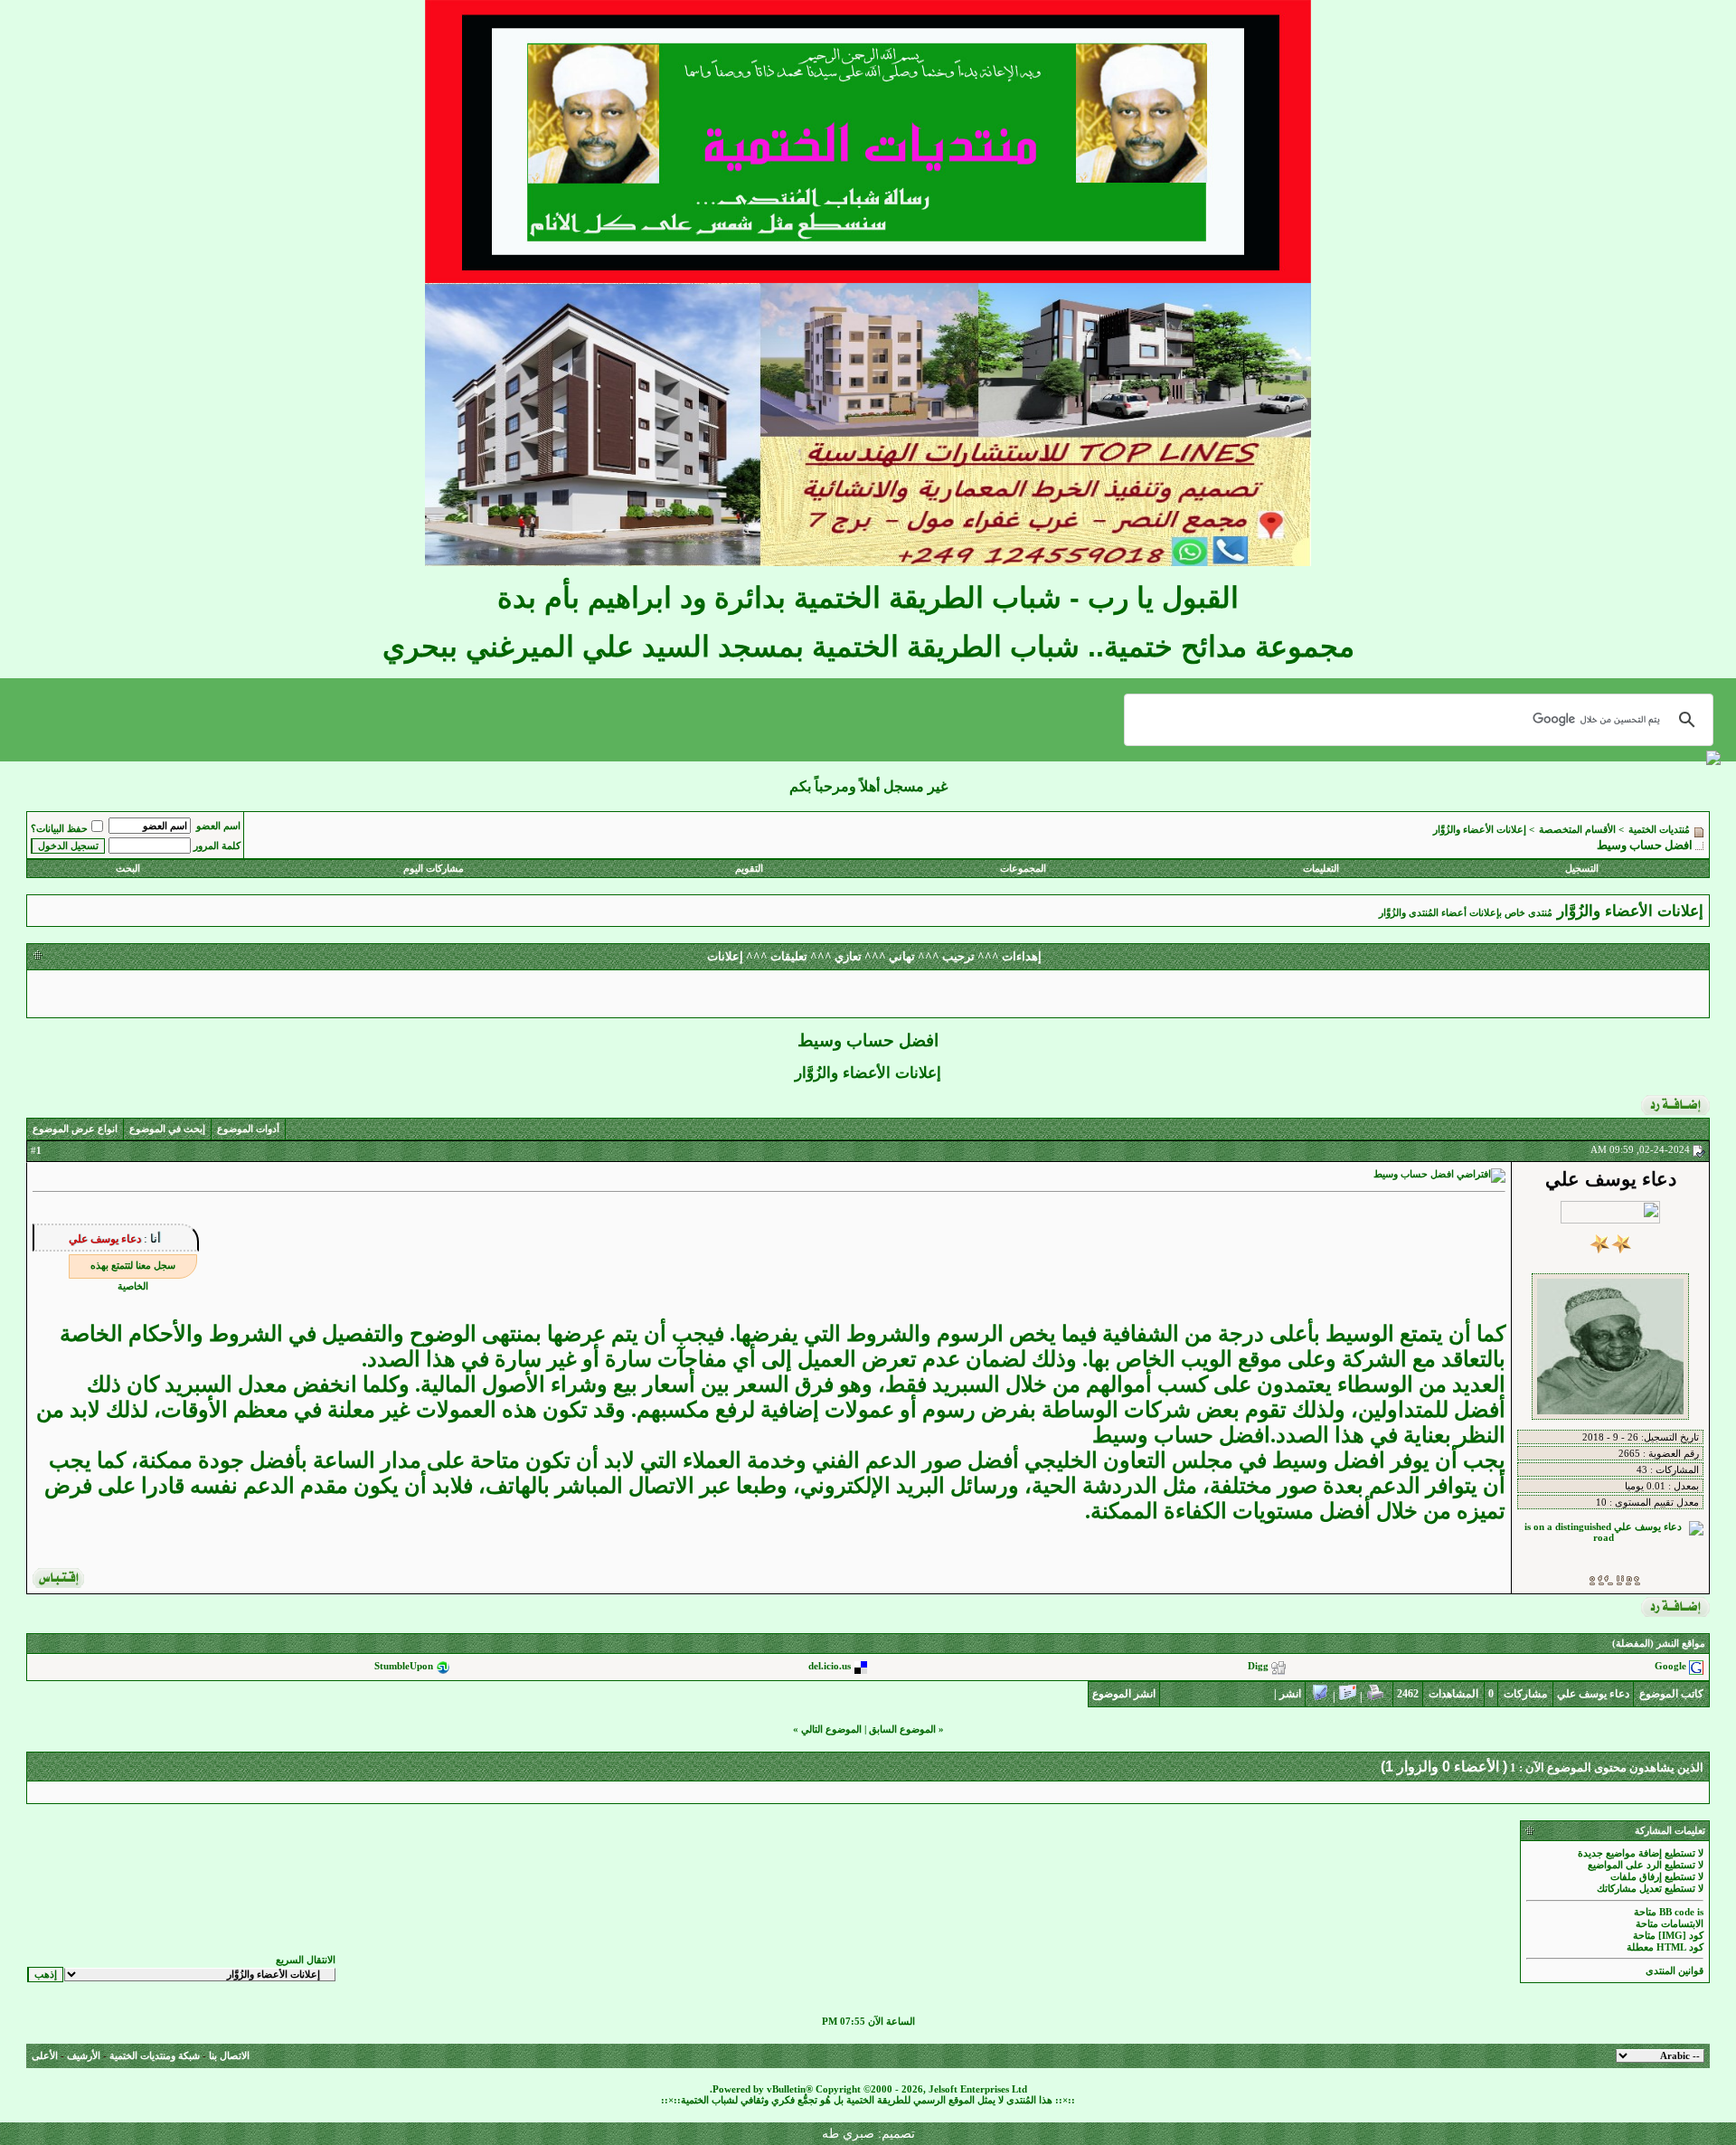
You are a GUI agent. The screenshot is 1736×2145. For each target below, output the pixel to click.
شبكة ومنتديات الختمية (155, 2056)
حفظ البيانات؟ (59, 829)
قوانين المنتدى (1675, 1971)
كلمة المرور (217, 846)
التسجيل (1582, 869)
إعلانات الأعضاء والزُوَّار (1480, 830)
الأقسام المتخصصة (1577, 830)
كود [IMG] (1681, 1936)
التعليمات (1321, 869)
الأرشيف (84, 2056)
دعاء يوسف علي (105, 1239)
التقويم (749, 869)
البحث (128, 869)
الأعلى (45, 2056)
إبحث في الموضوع (167, 1129)
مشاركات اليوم (434, 869)
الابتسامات (1682, 1924)
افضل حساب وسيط (1181, 1435)
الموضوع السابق (902, 1729)
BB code (1677, 1912)
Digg (1258, 1667)
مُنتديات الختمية (1659, 830)
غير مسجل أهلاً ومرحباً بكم (868, 786)
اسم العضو (218, 826)
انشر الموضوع (1124, 1694)
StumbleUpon (404, 1667)
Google (1670, 1667)
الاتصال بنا (229, 2056)
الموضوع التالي (831, 1729)
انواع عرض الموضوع (75, 1129)
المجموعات (1023, 869)
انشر (1290, 1694)
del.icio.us (830, 1667)
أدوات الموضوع (248, 1129)
